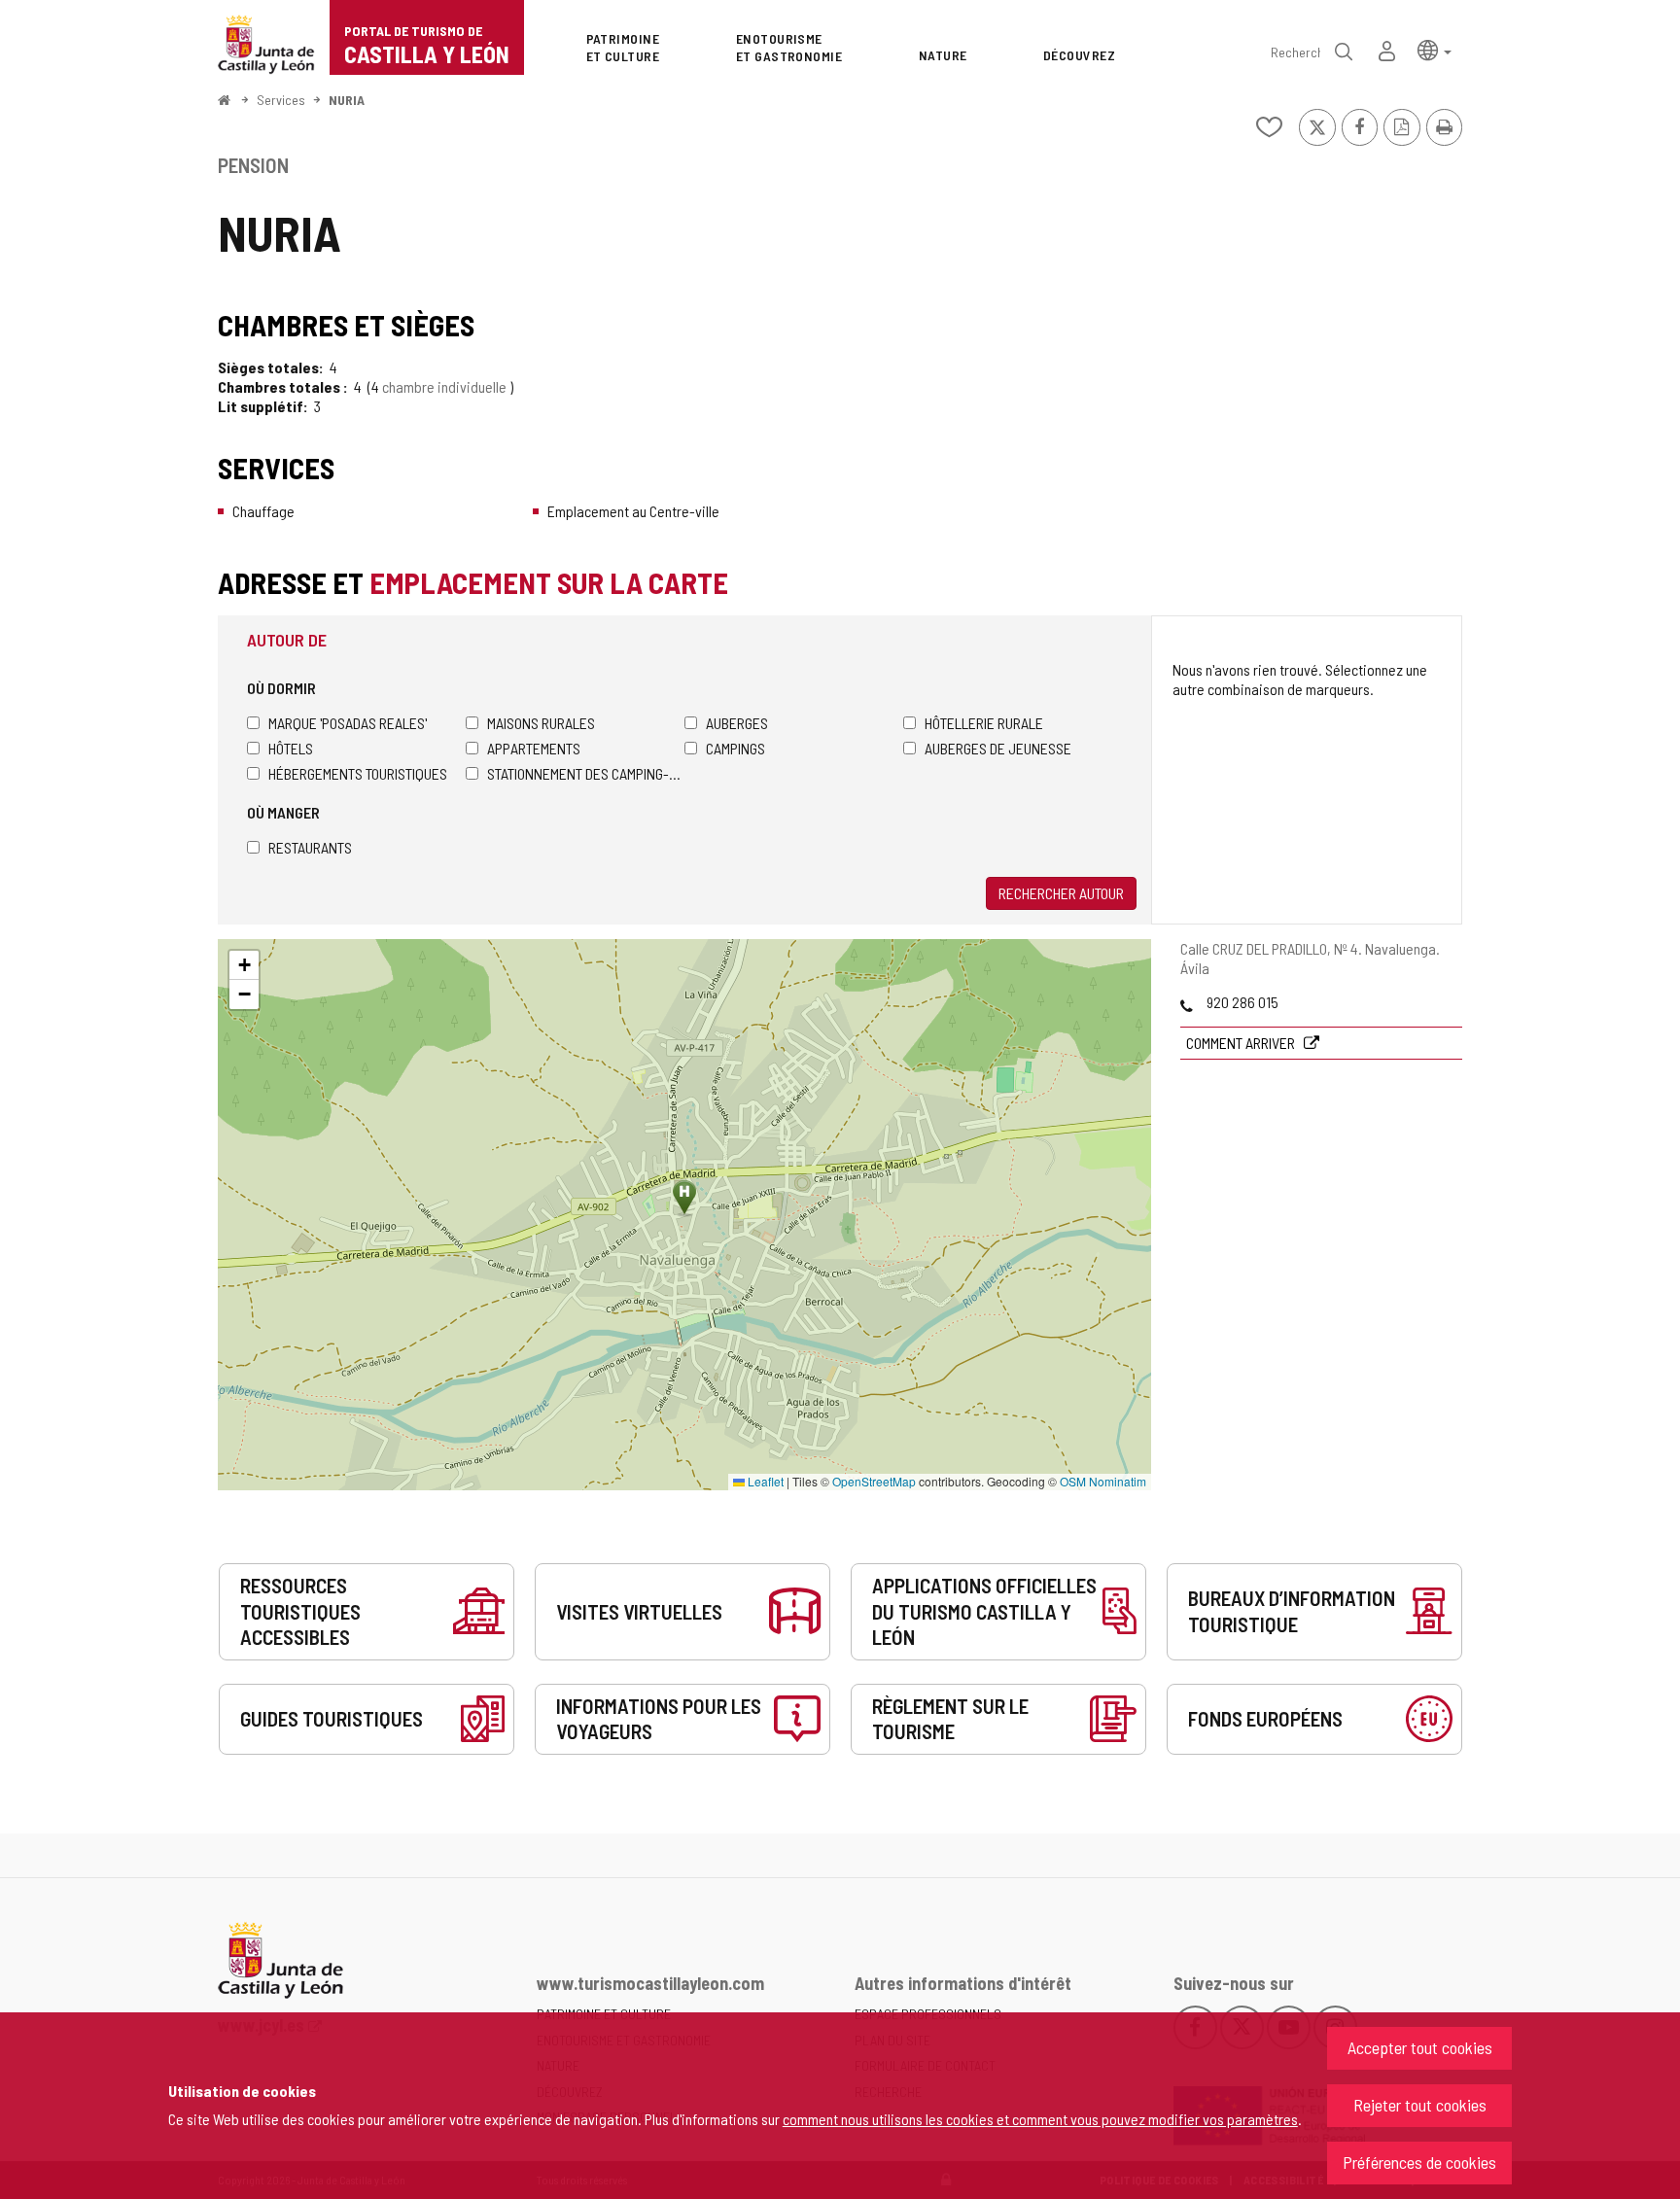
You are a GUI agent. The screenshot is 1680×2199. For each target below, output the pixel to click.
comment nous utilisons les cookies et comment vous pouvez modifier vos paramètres (1040, 2119)
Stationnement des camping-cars (586, 773)
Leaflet (764, 1481)
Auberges (737, 723)
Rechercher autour (1061, 893)
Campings (735, 748)
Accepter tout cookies (1420, 2047)
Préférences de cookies (1419, 2162)
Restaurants (310, 847)
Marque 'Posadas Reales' (348, 723)
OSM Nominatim (1103, 1481)
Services (281, 100)
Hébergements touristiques (358, 773)
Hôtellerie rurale (984, 723)
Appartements (534, 748)
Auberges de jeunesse (998, 748)
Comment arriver (1242, 1043)
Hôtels (291, 748)
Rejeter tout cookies (1420, 2105)
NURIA (347, 100)
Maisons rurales (541, 723)
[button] (1435, 49)
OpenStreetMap (874, 1481)
